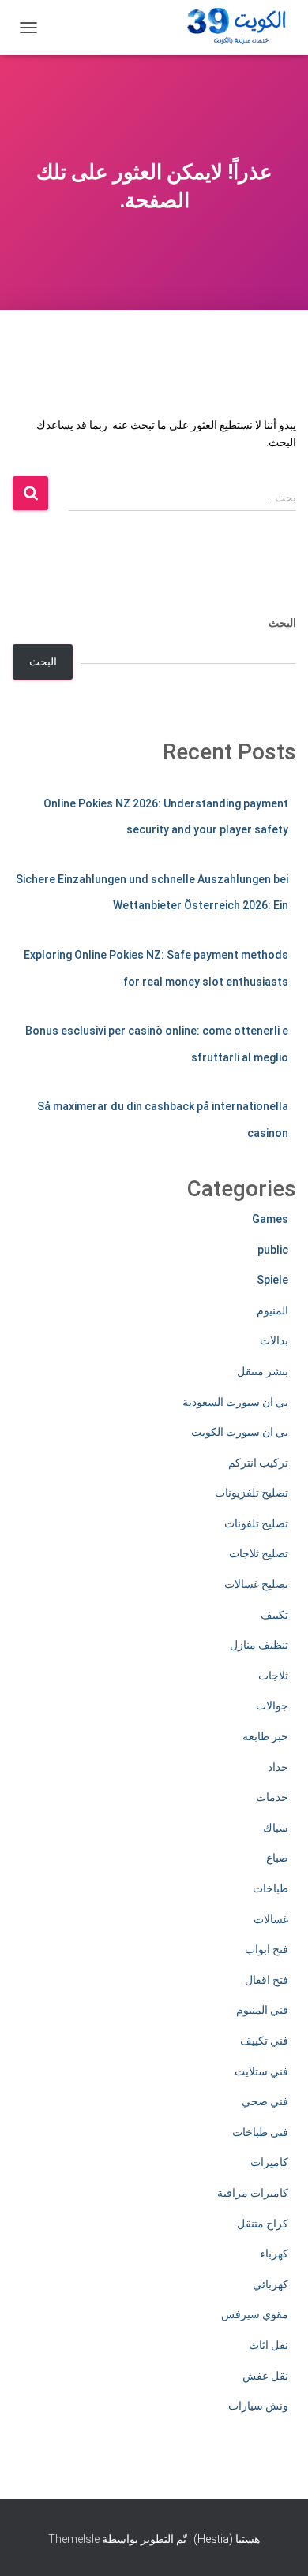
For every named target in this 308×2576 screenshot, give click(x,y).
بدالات (274, 1340)
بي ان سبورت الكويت (240, 1432)
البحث (282, 623)
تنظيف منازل (259, 1645)
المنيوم (272, 1310)
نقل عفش (265, 2376)
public (273, 1250)
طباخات (270, 1888)
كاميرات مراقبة (253, 2193)
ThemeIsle (74, 2539)
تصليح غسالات (256, 1584)
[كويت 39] (234, 28)
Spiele (272, 1280)
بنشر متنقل (263, 1371)
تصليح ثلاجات (259, 1553)
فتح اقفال (267, 1980)
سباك (276, 1828)
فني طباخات (260, 2132)
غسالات (271, 1919)
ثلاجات (273, 1676)
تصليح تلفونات (256, 1523)
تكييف (274, 1615)
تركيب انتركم (258, 1463)
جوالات (272, 1706)
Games (270, 1219)
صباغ (277, 1858)
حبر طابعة (265, 1736)
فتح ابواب (267, 1949)
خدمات (272, 1797)
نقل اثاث (269, 2345)
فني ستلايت (261, 2071)
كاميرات (269, 2162)
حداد (278, 1767)
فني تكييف (264, 2041)
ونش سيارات (258, 2406)
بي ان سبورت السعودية (235, 1402)
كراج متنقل (263, 2224)
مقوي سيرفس (255, 2314)
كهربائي (270, 2284)
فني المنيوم (262, 2010)
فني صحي (265, 2101)
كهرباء (274, 2254)
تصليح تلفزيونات (252, 1493)
